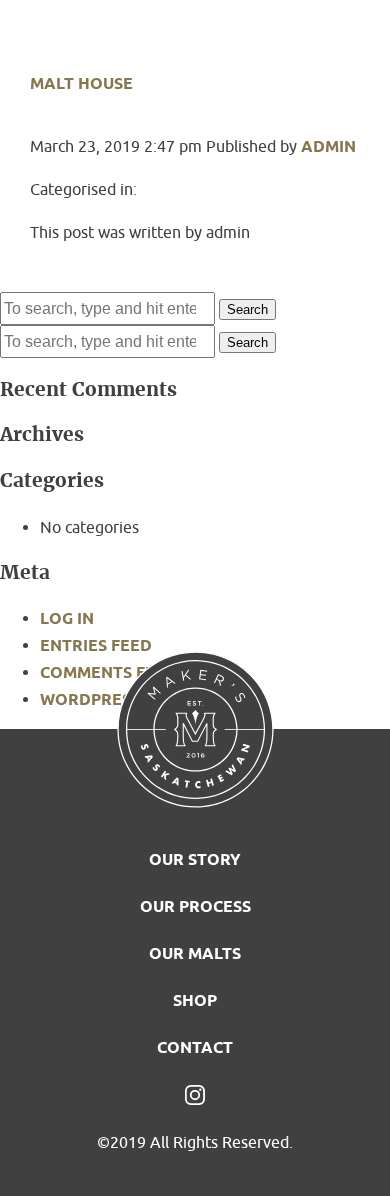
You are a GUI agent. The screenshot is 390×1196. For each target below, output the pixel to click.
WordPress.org (109, 699)
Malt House (81, 83)
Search (247, 309)
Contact (195, 1047)
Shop (195, 1000)
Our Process (195, 906)
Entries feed (96, 645)
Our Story (195, 859)
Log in (67, 618)
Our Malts (195, 953)
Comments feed (108, 672)
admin (328, 146)
